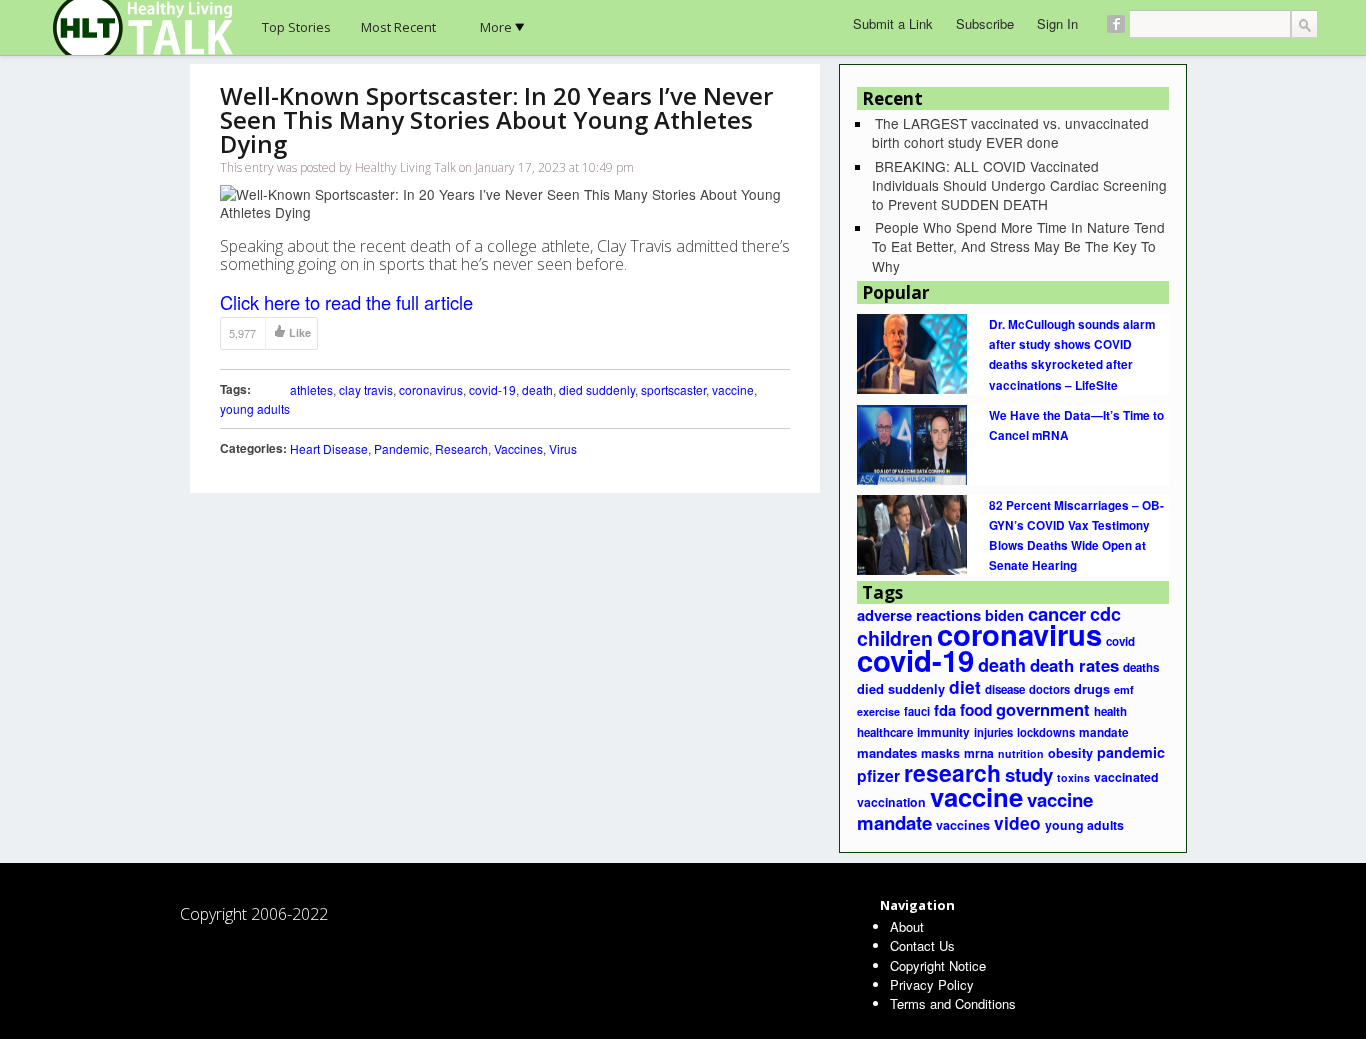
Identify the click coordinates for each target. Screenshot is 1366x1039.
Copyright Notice (938, 965)
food (976, 710)
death (537, 389)
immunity (943, 732)
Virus (563, 448)
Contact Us (922, 945)
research (952, 772)
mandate (1104, 732)
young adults (255, 408)
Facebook (1116, 24)
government (1043, 709)
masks (940, 753)
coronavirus (431, 389)
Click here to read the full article (346, 302)
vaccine (733, 389)
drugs (1092, 689)
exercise (878, 711)
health (1110, 711)
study (1029, 774)
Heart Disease (329, 448)
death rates (1074, 665)
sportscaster (673, 389)
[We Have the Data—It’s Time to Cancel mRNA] (912, 443)
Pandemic (401, 448)
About (907, 926)
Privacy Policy (932, 984)
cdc (1105, 614)
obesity (1070, 753)
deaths (1141, 667)
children (895, 638)
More (496, 27)
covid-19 (492, 389)
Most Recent (398, 27)
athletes (311, 389)
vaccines (963, 825)
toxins (1073, 777)
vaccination (891, 802)
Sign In (1057, 23)
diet (965, 686)
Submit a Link (893, 23)
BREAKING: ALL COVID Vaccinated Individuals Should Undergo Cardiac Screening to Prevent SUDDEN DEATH (1019, 185)
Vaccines (518, 448)
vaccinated (1126, 777)
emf (1124, 689)
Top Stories (296, 27)
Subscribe (985, 23)
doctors (1049, 689)
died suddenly (597, 389)
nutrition (1021, 753)
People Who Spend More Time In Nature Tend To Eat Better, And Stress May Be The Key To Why (1018, 246)
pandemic (1131, 752)
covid (1120, 641)
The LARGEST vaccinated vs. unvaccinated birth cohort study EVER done (1010, 132)
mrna (979, 753)
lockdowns (1046, 732)
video (1017, 822)
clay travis (366, 389)
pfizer (878, 775)
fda (945, 710)
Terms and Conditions (953, 1003)
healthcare (885, 732)
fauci (917, 711)
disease (1005, 689)
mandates (887, 752)
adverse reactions (919, 615)
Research (461, 448)
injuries (993, 732)
